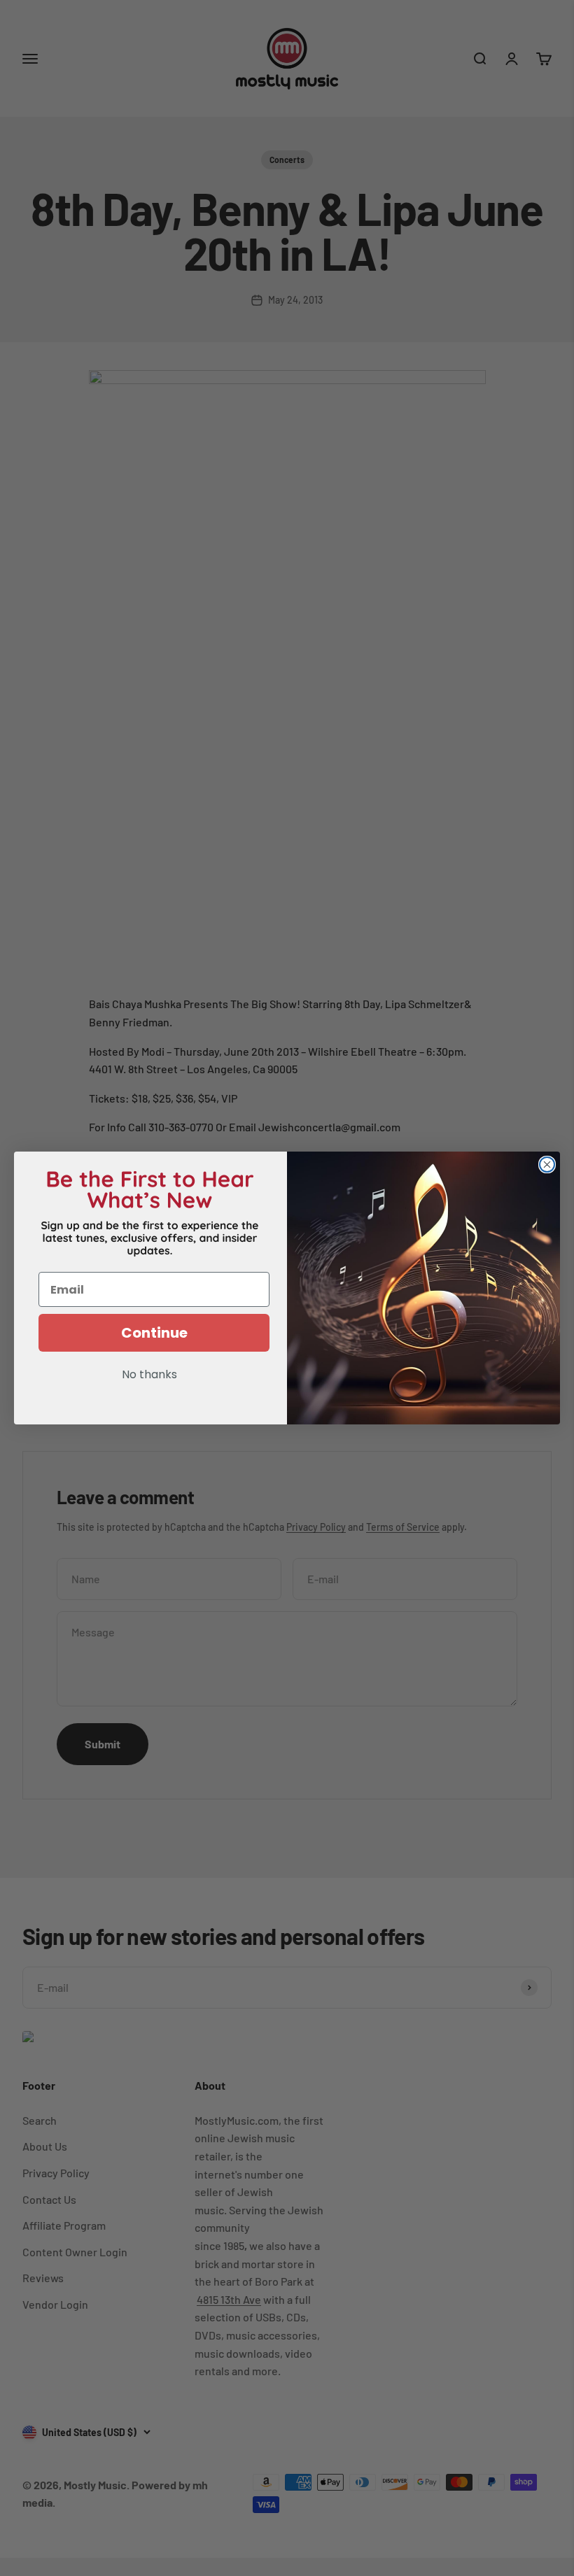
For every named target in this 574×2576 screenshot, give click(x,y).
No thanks (149, 1375)
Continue (154, 1333)
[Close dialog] (547, 1165)
